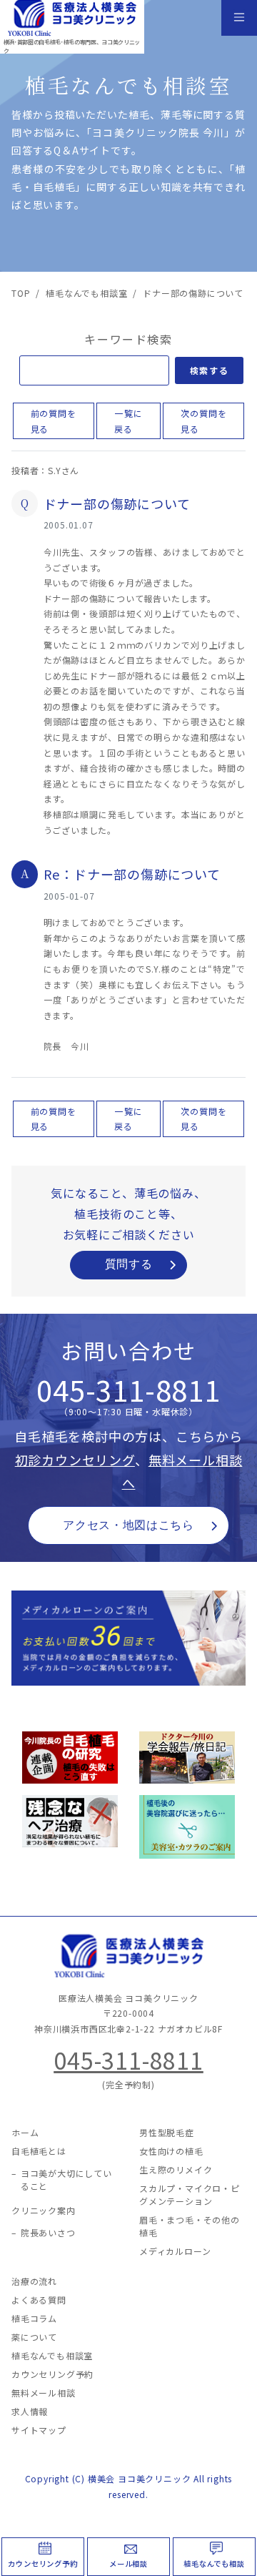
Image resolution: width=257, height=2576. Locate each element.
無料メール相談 (44, 2393)
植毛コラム (34, 2318)
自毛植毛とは (39, 2151)
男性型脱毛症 (167, 2132)
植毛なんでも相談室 (52, 2355)
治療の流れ (34, 2281)
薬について (34, 2337)
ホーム (25, 2132)
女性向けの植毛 (171, 2151)
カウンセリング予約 (42, 2563)
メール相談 (128, 2563)
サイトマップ (39, 2430)
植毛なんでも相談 (214, 2563)
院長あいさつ (48, 2232)
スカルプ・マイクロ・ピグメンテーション (190, 2194)
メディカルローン (175, 2251)
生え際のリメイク (176, 2169)
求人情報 (30, 2411)
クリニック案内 (44, 2210)
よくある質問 (39, 2300)
